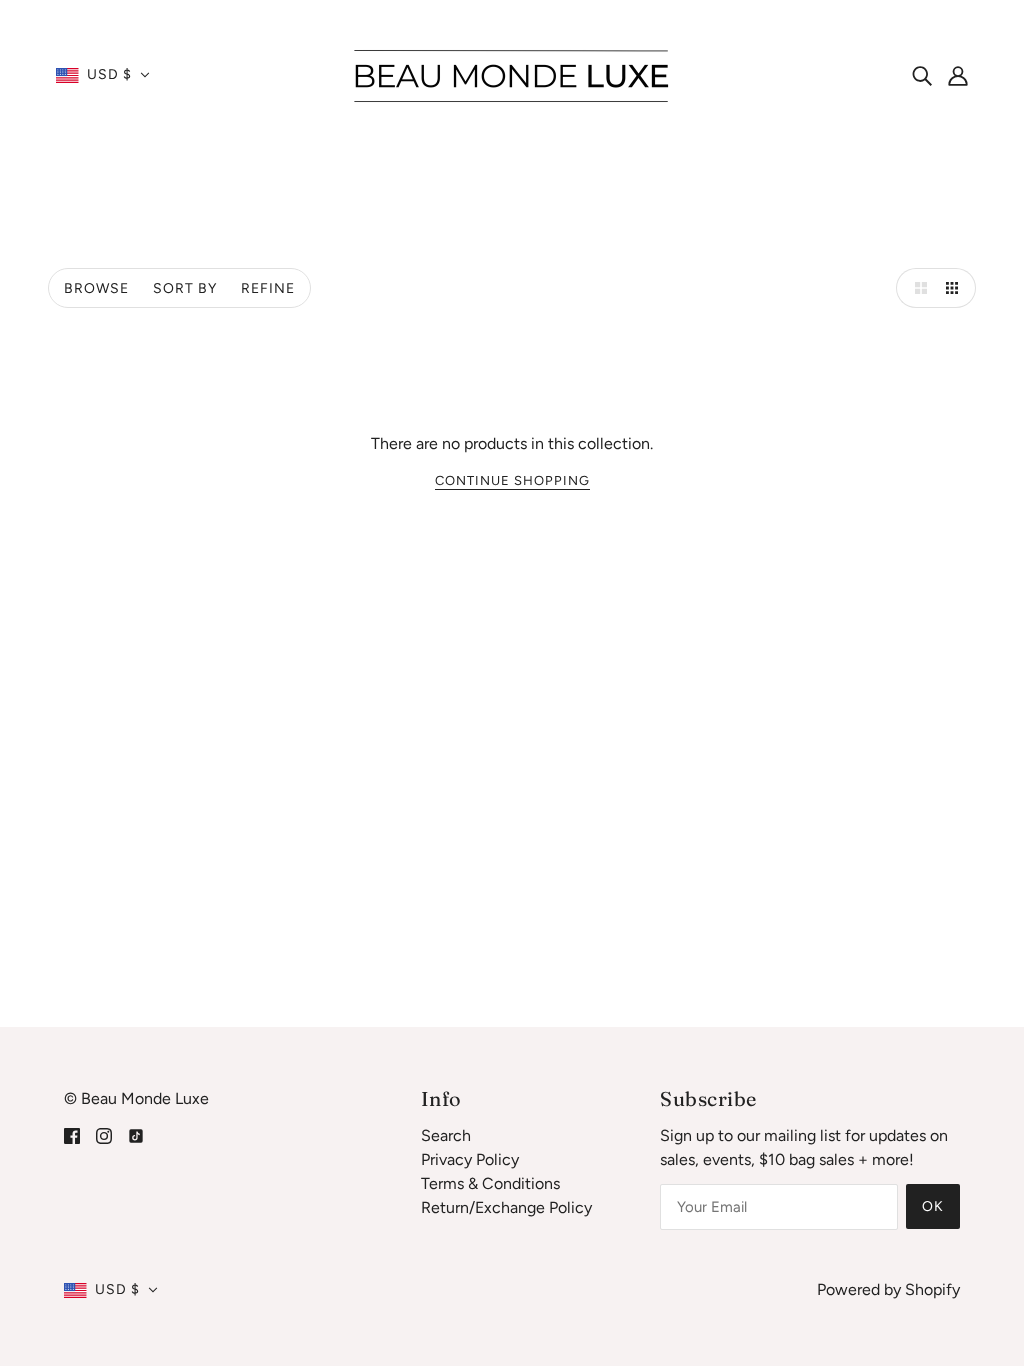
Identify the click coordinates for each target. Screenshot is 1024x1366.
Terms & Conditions (490, 1183)
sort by (185, 288)
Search (446, 1135)
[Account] (958, 75)
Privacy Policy (470, 1159)
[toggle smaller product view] (956, 288)
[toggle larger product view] (916, 288)
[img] (922, 75)
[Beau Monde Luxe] (512, 73)
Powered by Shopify (888, 1289)
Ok (933, 1206)
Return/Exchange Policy (506, 1207)
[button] (103, 75)
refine (268, 288)
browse (96, 288)
